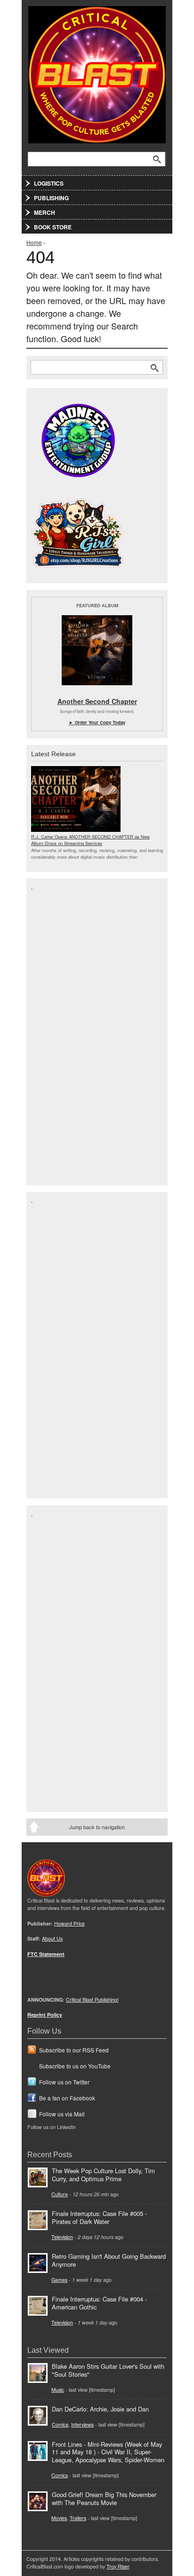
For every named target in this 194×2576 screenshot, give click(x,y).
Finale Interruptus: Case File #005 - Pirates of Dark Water (99, 2217)
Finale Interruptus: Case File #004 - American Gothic (99, 2303)
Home (34, 242)
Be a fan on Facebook (67, 2098)
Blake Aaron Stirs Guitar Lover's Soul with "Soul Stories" (108, 2370)
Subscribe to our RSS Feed (74, 2050)
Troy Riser (118, 2566)
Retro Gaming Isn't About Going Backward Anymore (109, 2260)
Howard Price (69, 1923)
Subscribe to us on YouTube (75, 2066)
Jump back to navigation (97, 1827)
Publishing (51, 198)
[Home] (97, 73)
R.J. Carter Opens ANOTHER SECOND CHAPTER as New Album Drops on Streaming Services (90, 840)
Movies (59, 2518)
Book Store (53, 227)
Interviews (82, 2424)
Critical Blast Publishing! (92, 2000)
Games (59, 2280)
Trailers (78, 2518)
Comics (60, 2424)
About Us (52, 1938)
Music (58, 2390)
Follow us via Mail (62, 2114)
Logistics (49, 183)
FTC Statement (46, 1954)
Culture (60, 2194)
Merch (44, 212)
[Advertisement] (69, 1031)
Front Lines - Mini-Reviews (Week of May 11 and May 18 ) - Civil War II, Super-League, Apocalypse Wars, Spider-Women (108, 2452)
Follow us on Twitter (64, 2082)
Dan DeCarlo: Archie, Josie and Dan (100, 2409)
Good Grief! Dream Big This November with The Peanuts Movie (104, 2498)
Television (62, 2237)
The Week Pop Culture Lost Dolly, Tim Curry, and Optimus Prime (103, 2175)
